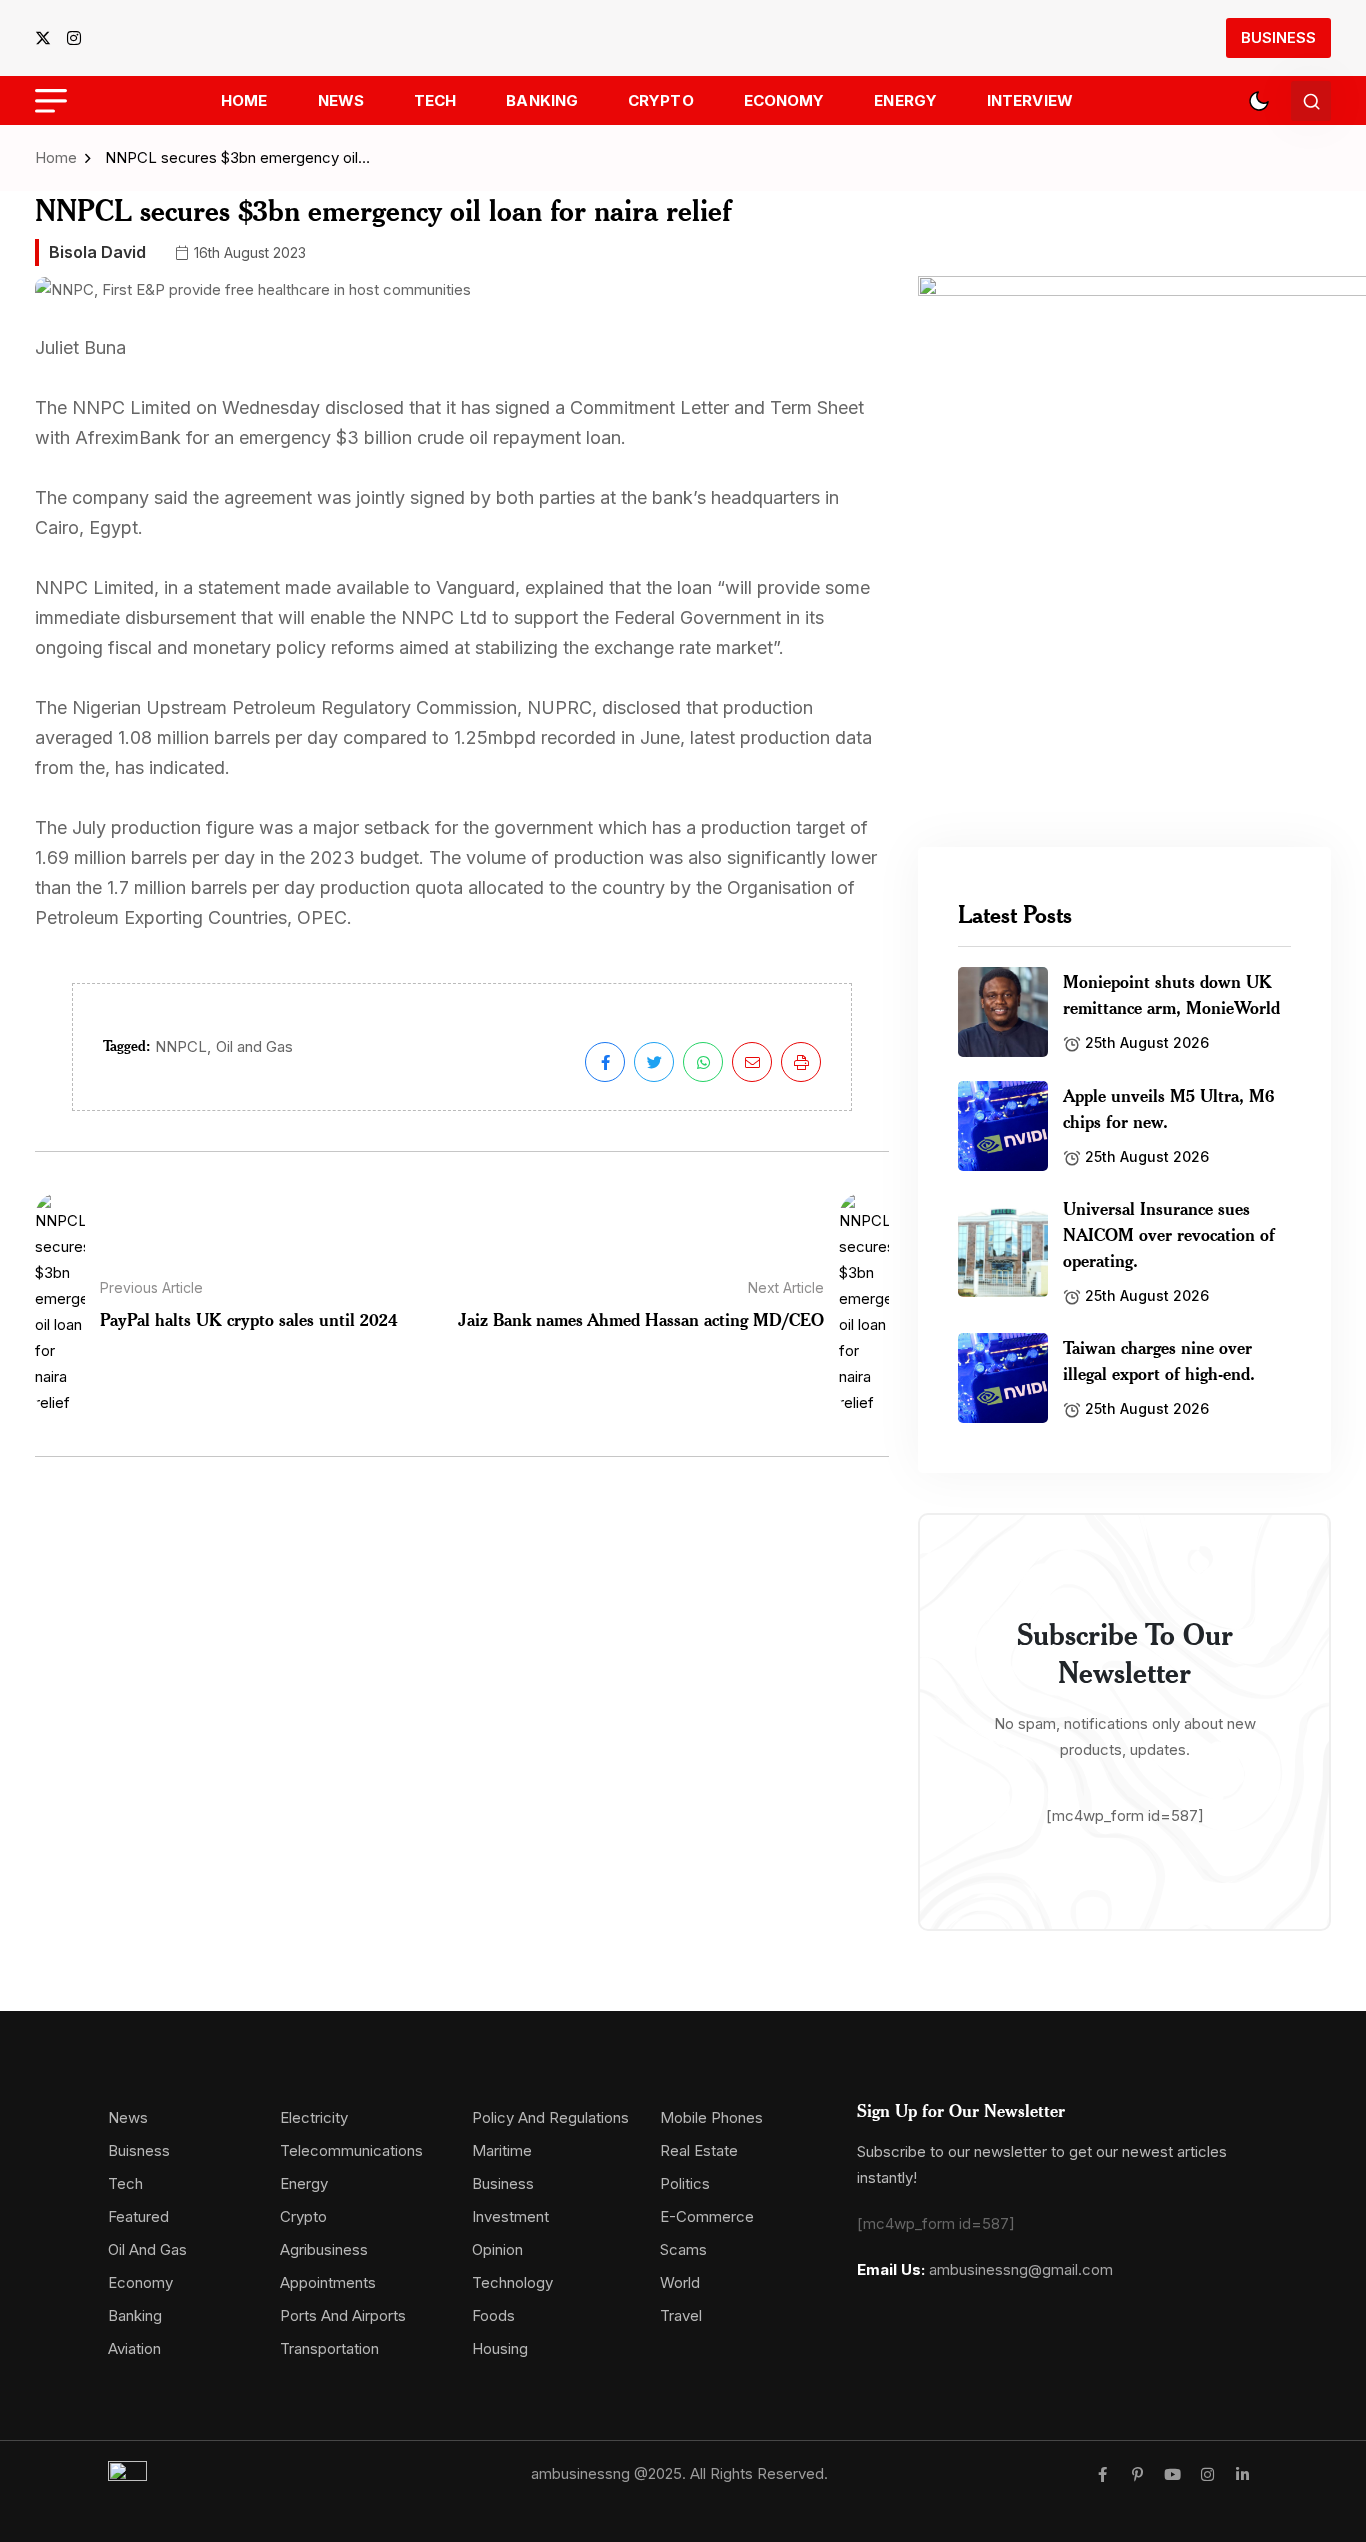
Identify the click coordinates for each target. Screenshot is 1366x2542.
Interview (1030, 100)
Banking (542, 100)
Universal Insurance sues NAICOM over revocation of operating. (1169, 1234)
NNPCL (181, 1046)
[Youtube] (1172, 2474)
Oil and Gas (254, 1046)
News (341, 100)
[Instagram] (1207, 2474)
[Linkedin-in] (1242, 2474)
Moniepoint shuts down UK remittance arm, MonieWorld (1171, 994)
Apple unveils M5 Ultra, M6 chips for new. (1168, 1108)
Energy (905, 100)
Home (244, 100)
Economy (784, 100)
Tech (435, 100)
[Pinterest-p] (1137, 2474)
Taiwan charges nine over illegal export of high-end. (1159, 1360)
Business (1278, 37)
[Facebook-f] (1102, 2474)
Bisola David (97, 252)
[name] (49, 38)
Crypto (661, 100)
